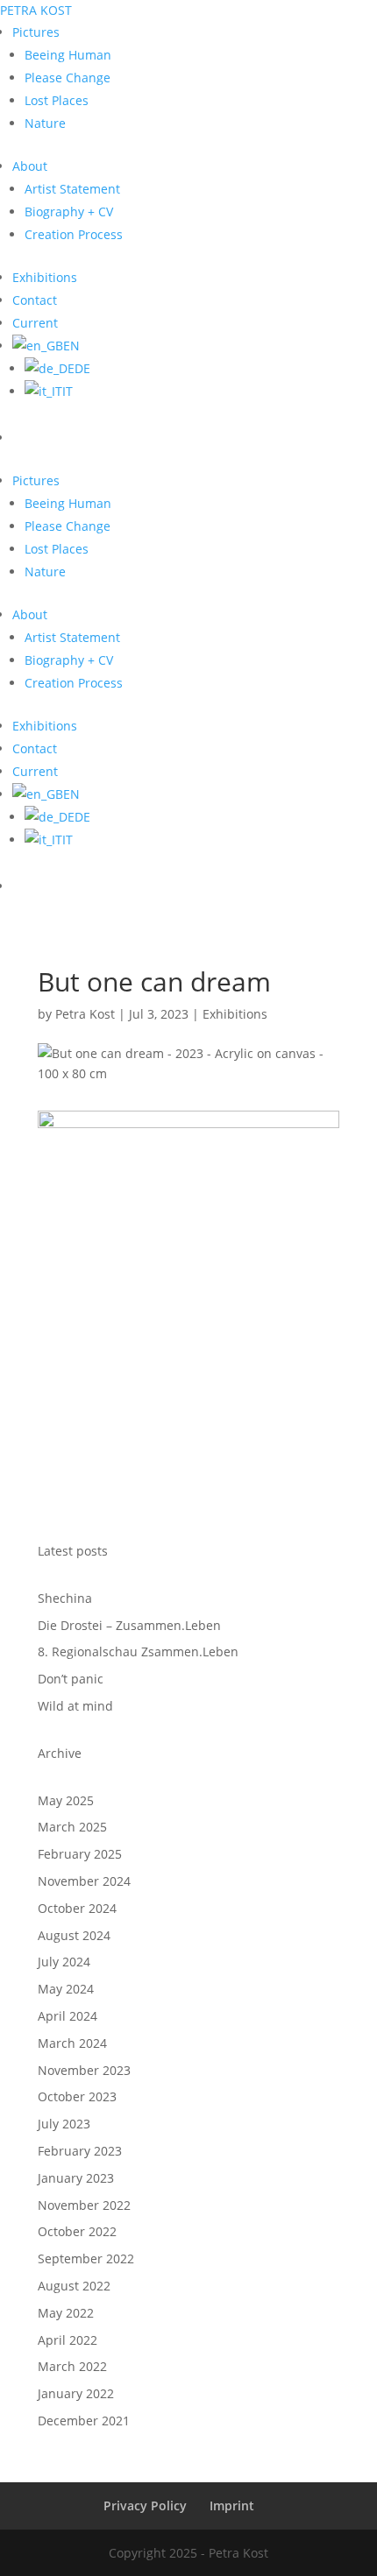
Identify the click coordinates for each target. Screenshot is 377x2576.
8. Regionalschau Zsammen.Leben (138, 1651)
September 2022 (86, 2258)
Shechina (65, 1598)
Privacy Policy (145, 2505)
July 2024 (64, 1962)
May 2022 (66, 2313)
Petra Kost (85, 1014)
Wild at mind (75, 1706)
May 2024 (66, 1989)
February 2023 (80, 2151)
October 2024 (77, 1908)
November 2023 (84, 2070)
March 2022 (72, 2366)
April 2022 (68, 2340)
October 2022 (77, 2231)
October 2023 (77, 2096)
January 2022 (76, 2393)
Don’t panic (71, 1679)
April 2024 (68, 2016)
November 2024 (84, 1881)
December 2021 (84, 2421)
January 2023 (76, 2178)
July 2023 (64, 2124)
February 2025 (80, 1854)
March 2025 (72, 1827)
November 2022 (84, 2205)
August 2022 (74, 2286)
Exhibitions (235, 1014)
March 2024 (72, 2043)
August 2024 (74, 1935)
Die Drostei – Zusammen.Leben (129, 1625)
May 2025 (66, 1800)
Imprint (232, 2505)
